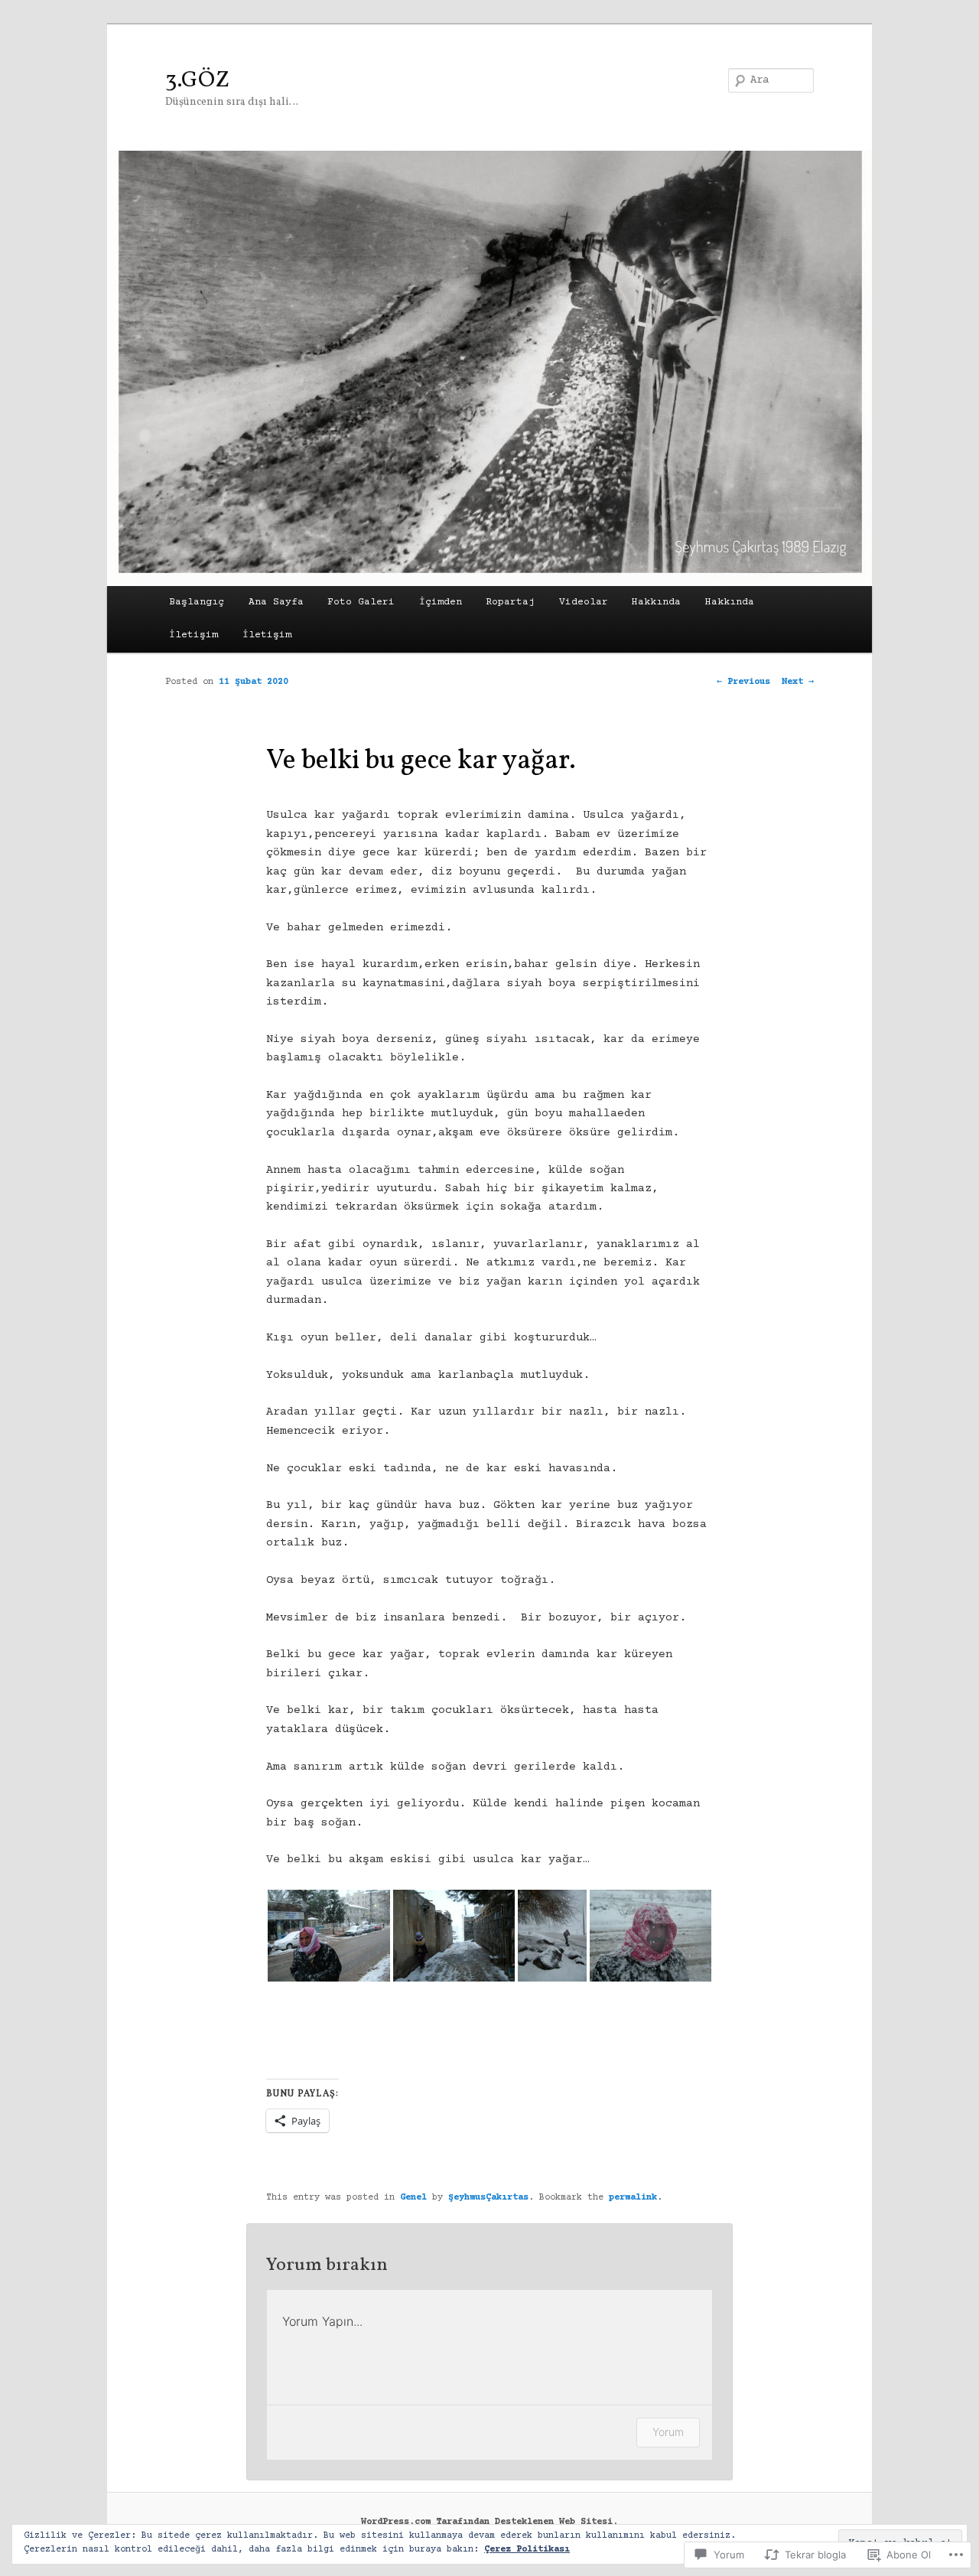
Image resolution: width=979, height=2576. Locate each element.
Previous (743, 682)
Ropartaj (510, 602)
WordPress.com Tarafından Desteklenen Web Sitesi (487, 2522)
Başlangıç (197, 602)
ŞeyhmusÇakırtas (488, 2198)
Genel (413, 2198)
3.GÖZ (197, 80)
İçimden (441, 602)
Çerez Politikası (527, 2550)
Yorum (668, 2432)
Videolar (584, 602)
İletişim (194, 635)
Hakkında (656, 602)
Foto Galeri (361, 602)
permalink (633, 2198)
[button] (329, 1936)
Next (798, 682)
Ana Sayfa (276, 602)
